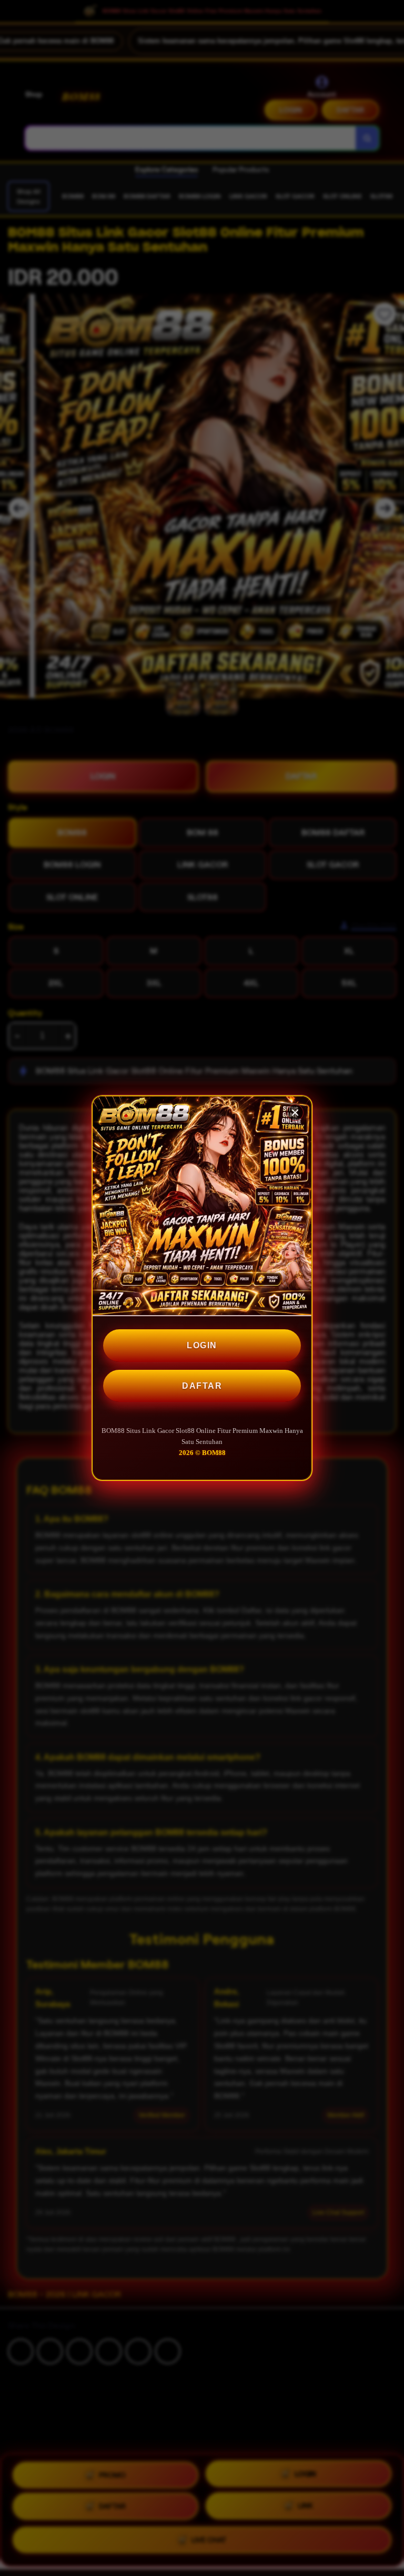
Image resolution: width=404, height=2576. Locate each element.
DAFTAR (202, 1386)
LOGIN (202, 1345)
